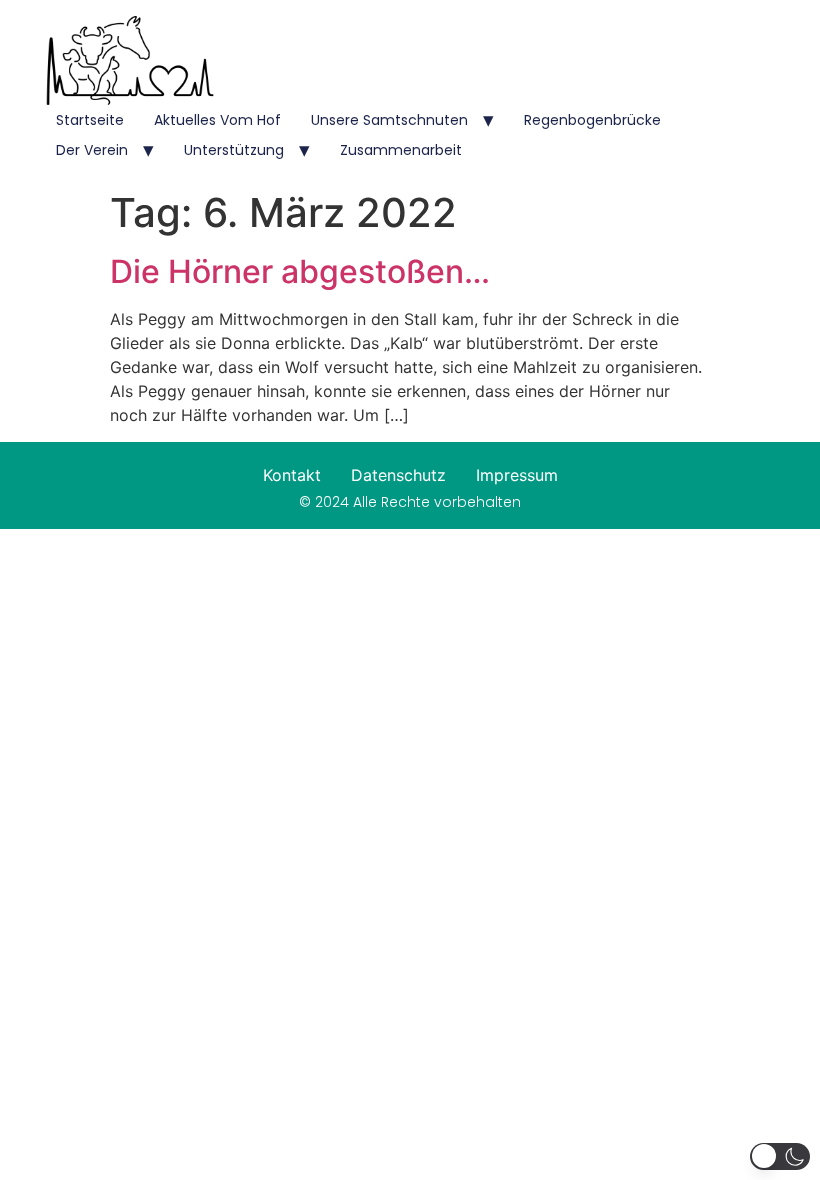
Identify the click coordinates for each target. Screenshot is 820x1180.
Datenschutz (398, 475)
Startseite (90, 120)
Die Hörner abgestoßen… (300, 271)
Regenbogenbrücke (592, 120)
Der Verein (92, 150)
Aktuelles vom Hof (217, 120)
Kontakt (292, 475)
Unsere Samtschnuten (389, 120)
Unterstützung (234, 150)
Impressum (517, 475)
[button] (780, 1156)
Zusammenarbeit (401, 150)
